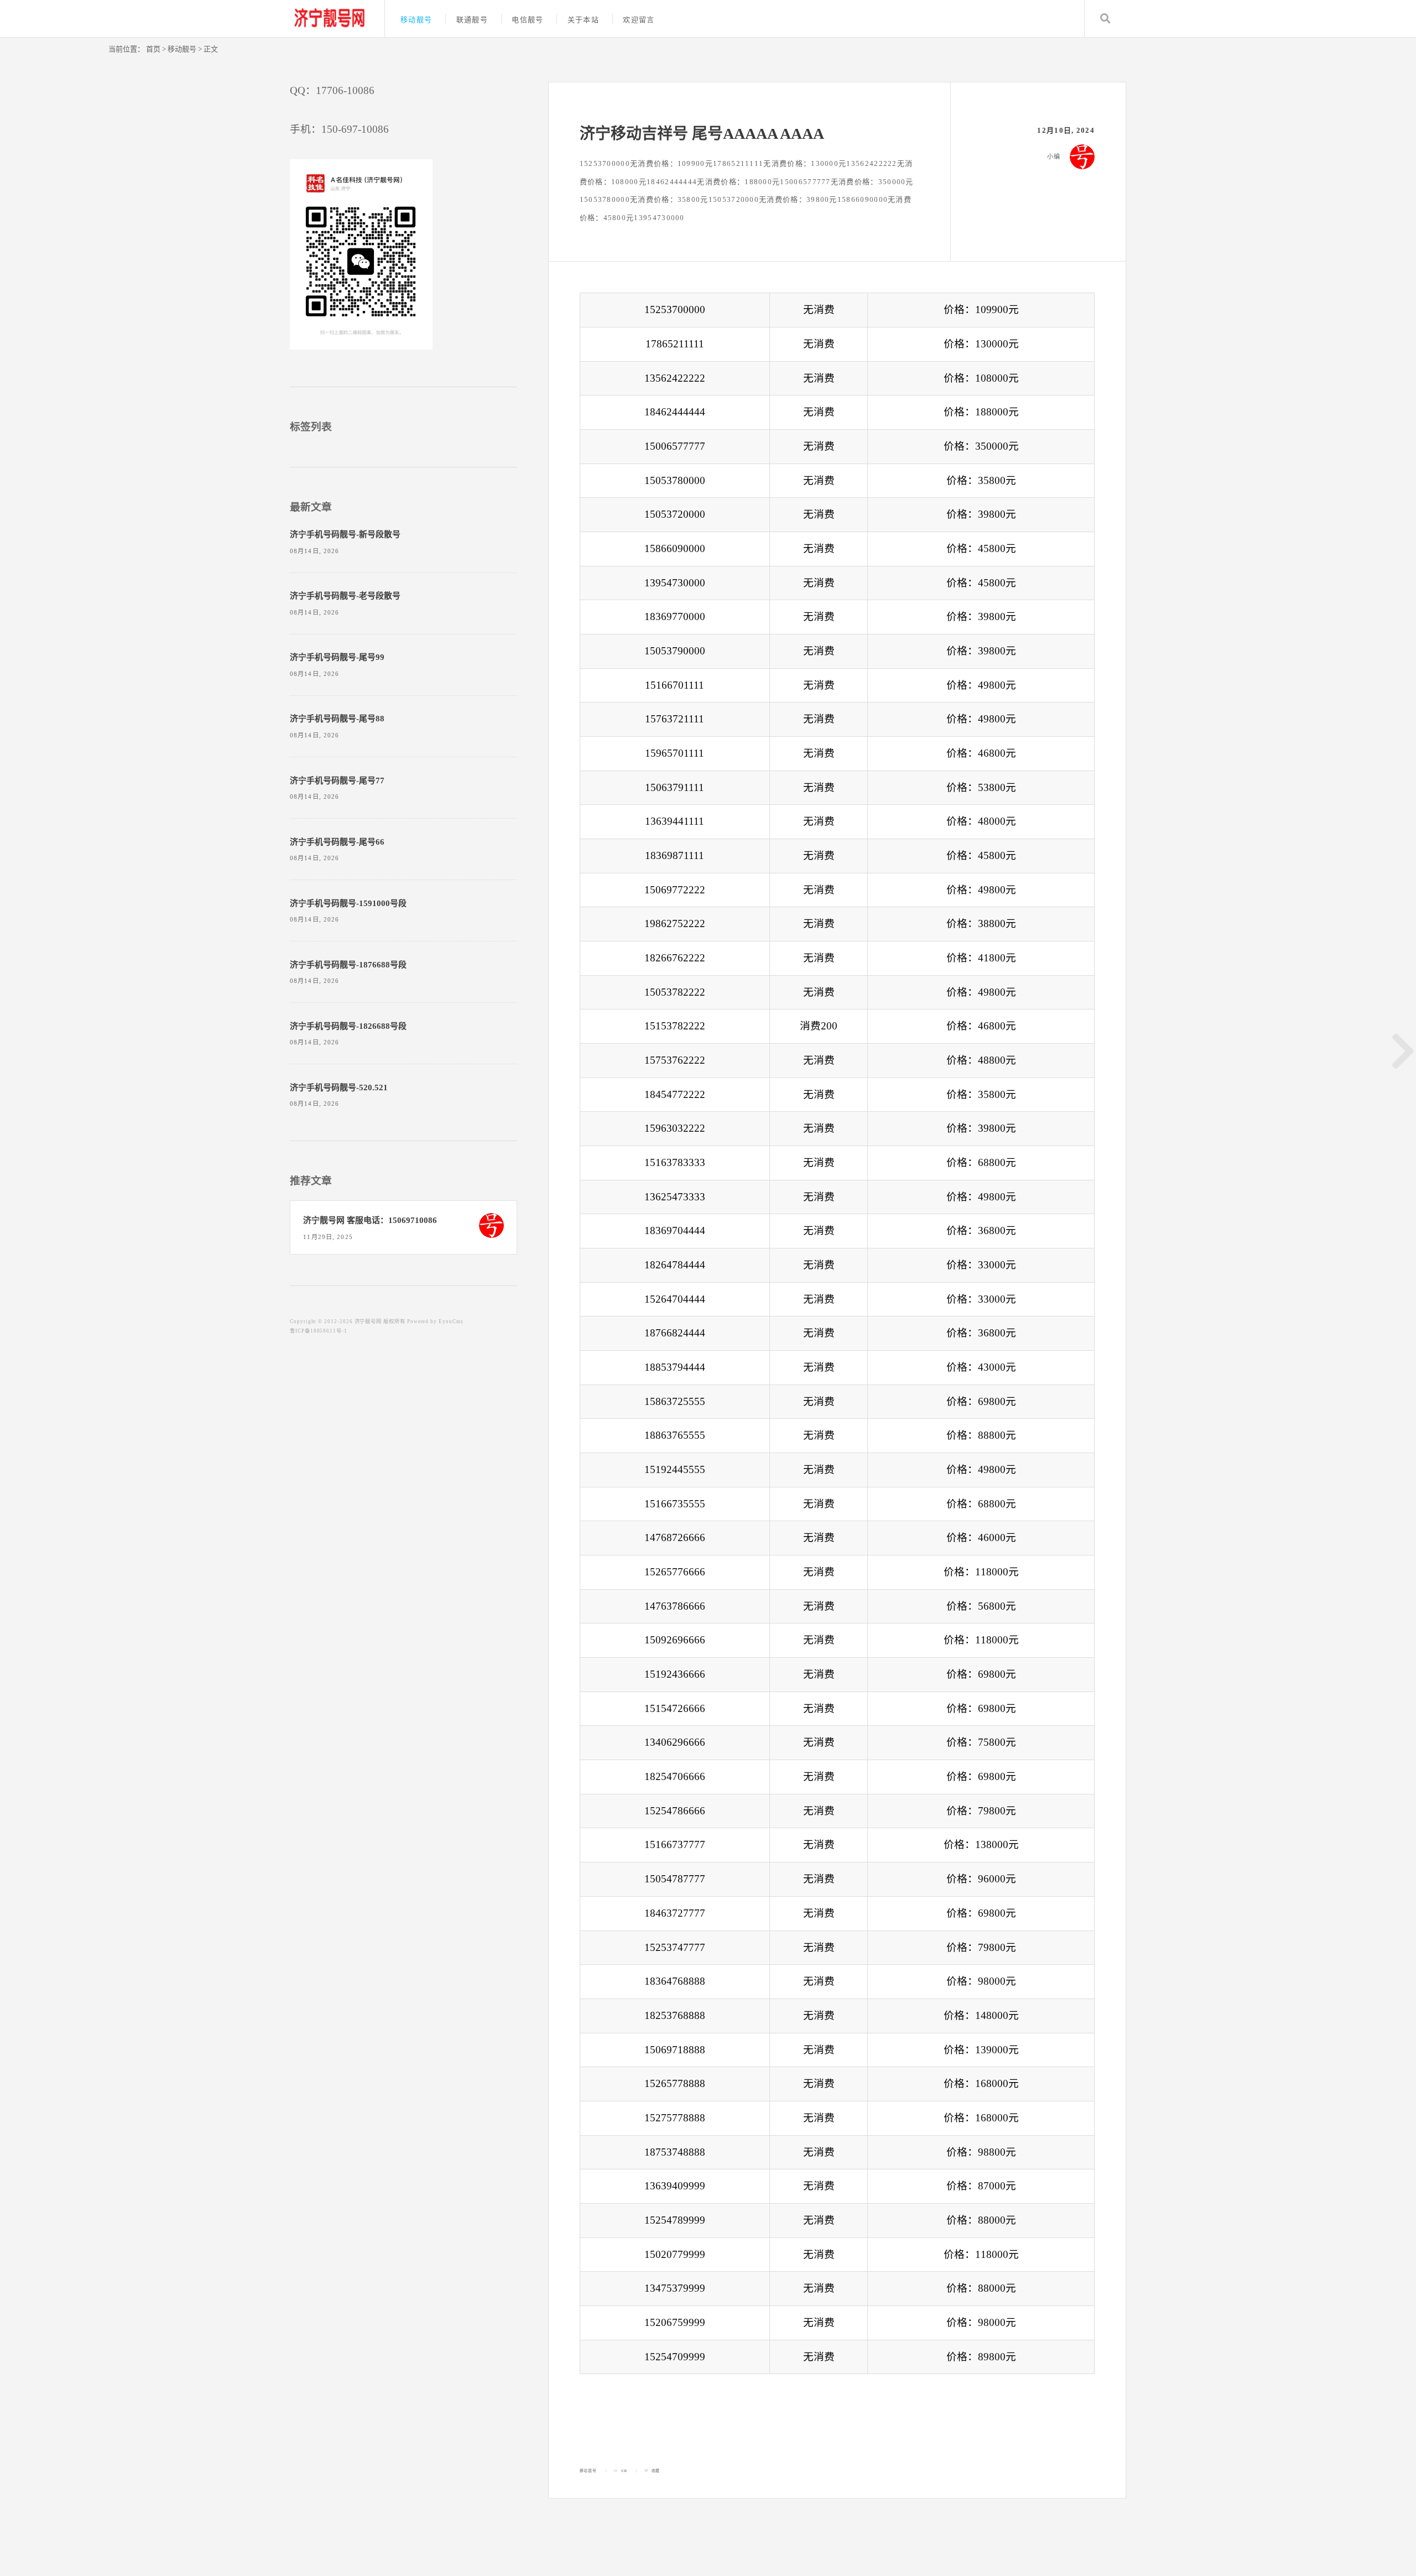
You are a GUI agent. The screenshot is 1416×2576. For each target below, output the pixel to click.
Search (1105, 19)
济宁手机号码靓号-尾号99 (337, 657)
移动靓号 (416, 20)
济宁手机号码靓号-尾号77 (337, 780)
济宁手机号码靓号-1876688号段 (348, 965)
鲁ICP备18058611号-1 (319, 1331)
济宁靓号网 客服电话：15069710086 (370, 1220)
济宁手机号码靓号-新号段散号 (345, 534)
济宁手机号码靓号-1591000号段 (348, 903)
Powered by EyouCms (434, 1321)
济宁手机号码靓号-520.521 (339, 1087)
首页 (153, 49)
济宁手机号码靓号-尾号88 (337, 719)
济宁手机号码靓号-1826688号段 (348, 1026)
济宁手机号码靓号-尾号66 (337, 842)
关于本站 (583, 20)
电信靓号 (527, 20)
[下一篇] (1403, 1051)
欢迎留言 (639, 20)
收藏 (656, 2471)
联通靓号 (472, 20)
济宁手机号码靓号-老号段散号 (345, 596)
